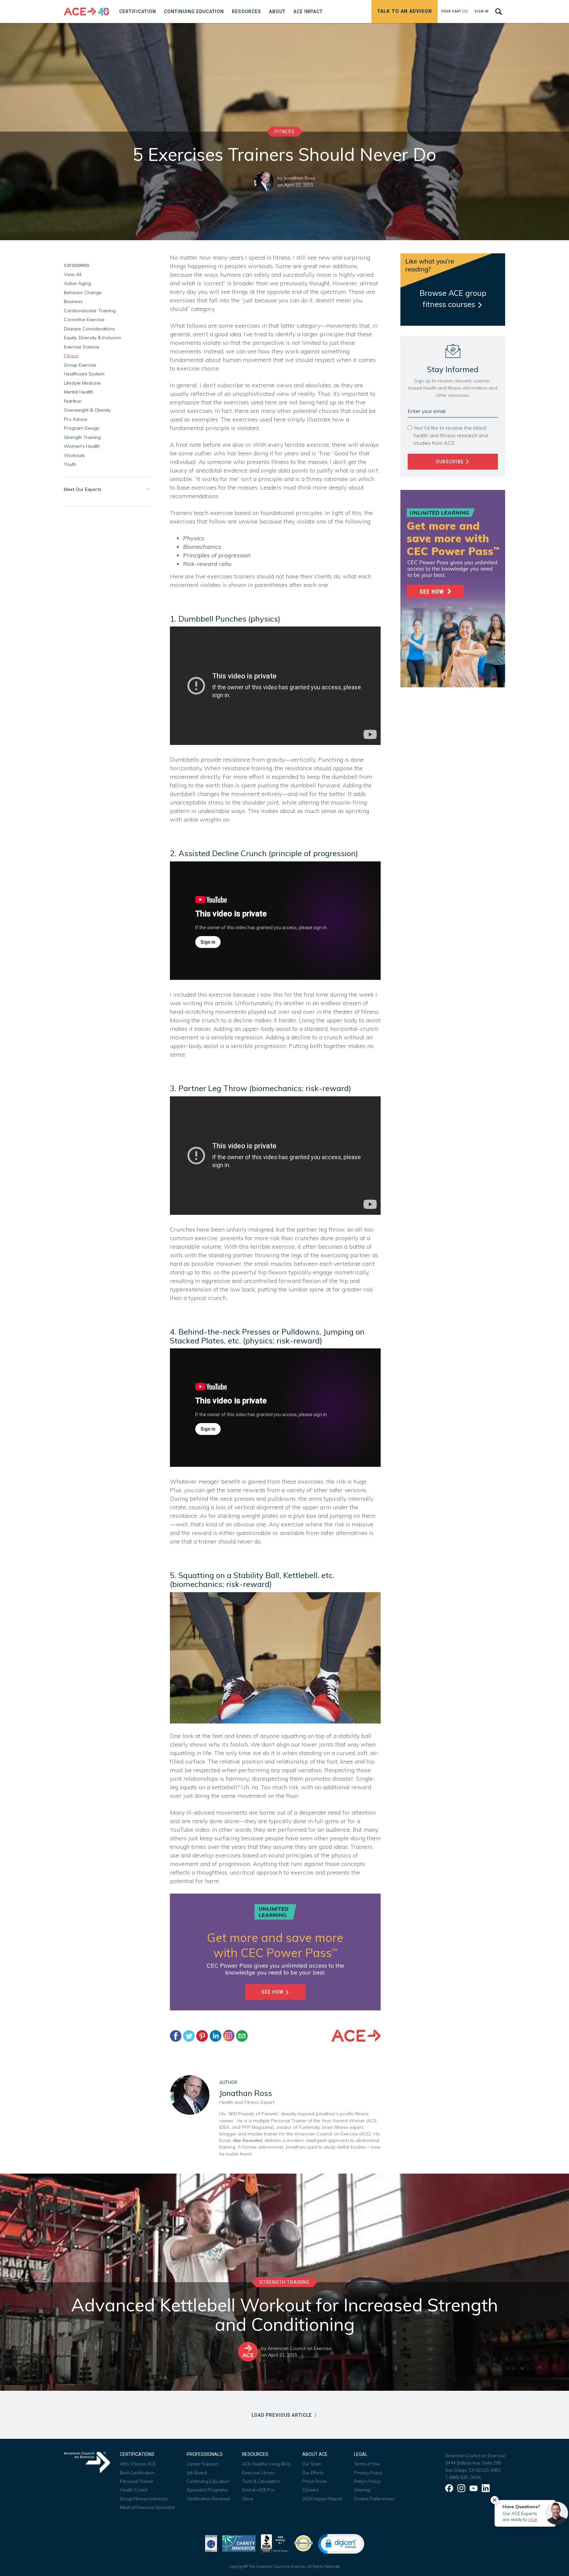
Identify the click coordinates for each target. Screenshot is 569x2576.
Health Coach (134, 2490)
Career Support (202, 2464)
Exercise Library (258, 2473)
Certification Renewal (208, 2499)
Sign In (482, 11)
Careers (311, 2490)
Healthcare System (84, 374)
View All (73, 274)
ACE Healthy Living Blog (266, 2464)
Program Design (82, 428)
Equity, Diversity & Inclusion (92, 338)
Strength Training (82, 437)
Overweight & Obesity (87, 410)
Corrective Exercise (84, 319)
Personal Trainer (137, 2481)
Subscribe (450, 462)
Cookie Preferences (374, 2499)
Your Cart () (454, 11)
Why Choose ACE (138, 2464)
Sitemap (362, 2490)
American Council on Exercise (299, 2348)
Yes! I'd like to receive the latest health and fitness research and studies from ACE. (451, 435)
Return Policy (367, 2481)
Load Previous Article (282, 2415)
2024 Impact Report (322, 2499)
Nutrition (73, 401)
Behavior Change (83, 293)
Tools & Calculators (261, 2481)
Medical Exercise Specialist (147, 2507)
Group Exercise (80, 365)
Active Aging (77, 283)
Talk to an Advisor (405, 11)
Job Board (197, 2473)
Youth (70, 464)
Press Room (315, 2481)
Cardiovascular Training (90, 311)
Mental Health (79, 392)
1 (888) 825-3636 (463, 2477)
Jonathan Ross (299, 178)
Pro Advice (76, 419)
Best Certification (137, 2473)
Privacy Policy (368, 2473)
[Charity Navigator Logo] (239, 2543)
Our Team (312, 2464)
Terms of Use (367, 2464)
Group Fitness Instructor (144, 2499)
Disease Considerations (89, 329)
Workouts (74, 455)
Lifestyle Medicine (82, 383)
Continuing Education (208, 2481)
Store (248, 2499)
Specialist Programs (207, 2490)
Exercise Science (81, 347)
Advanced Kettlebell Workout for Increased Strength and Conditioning (284, 2315)
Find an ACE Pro (258, 2490)
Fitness (285, 132)
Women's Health (82, 446)
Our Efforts (313, 2473)
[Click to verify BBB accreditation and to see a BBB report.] (275, 2543)
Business (73, 301)
